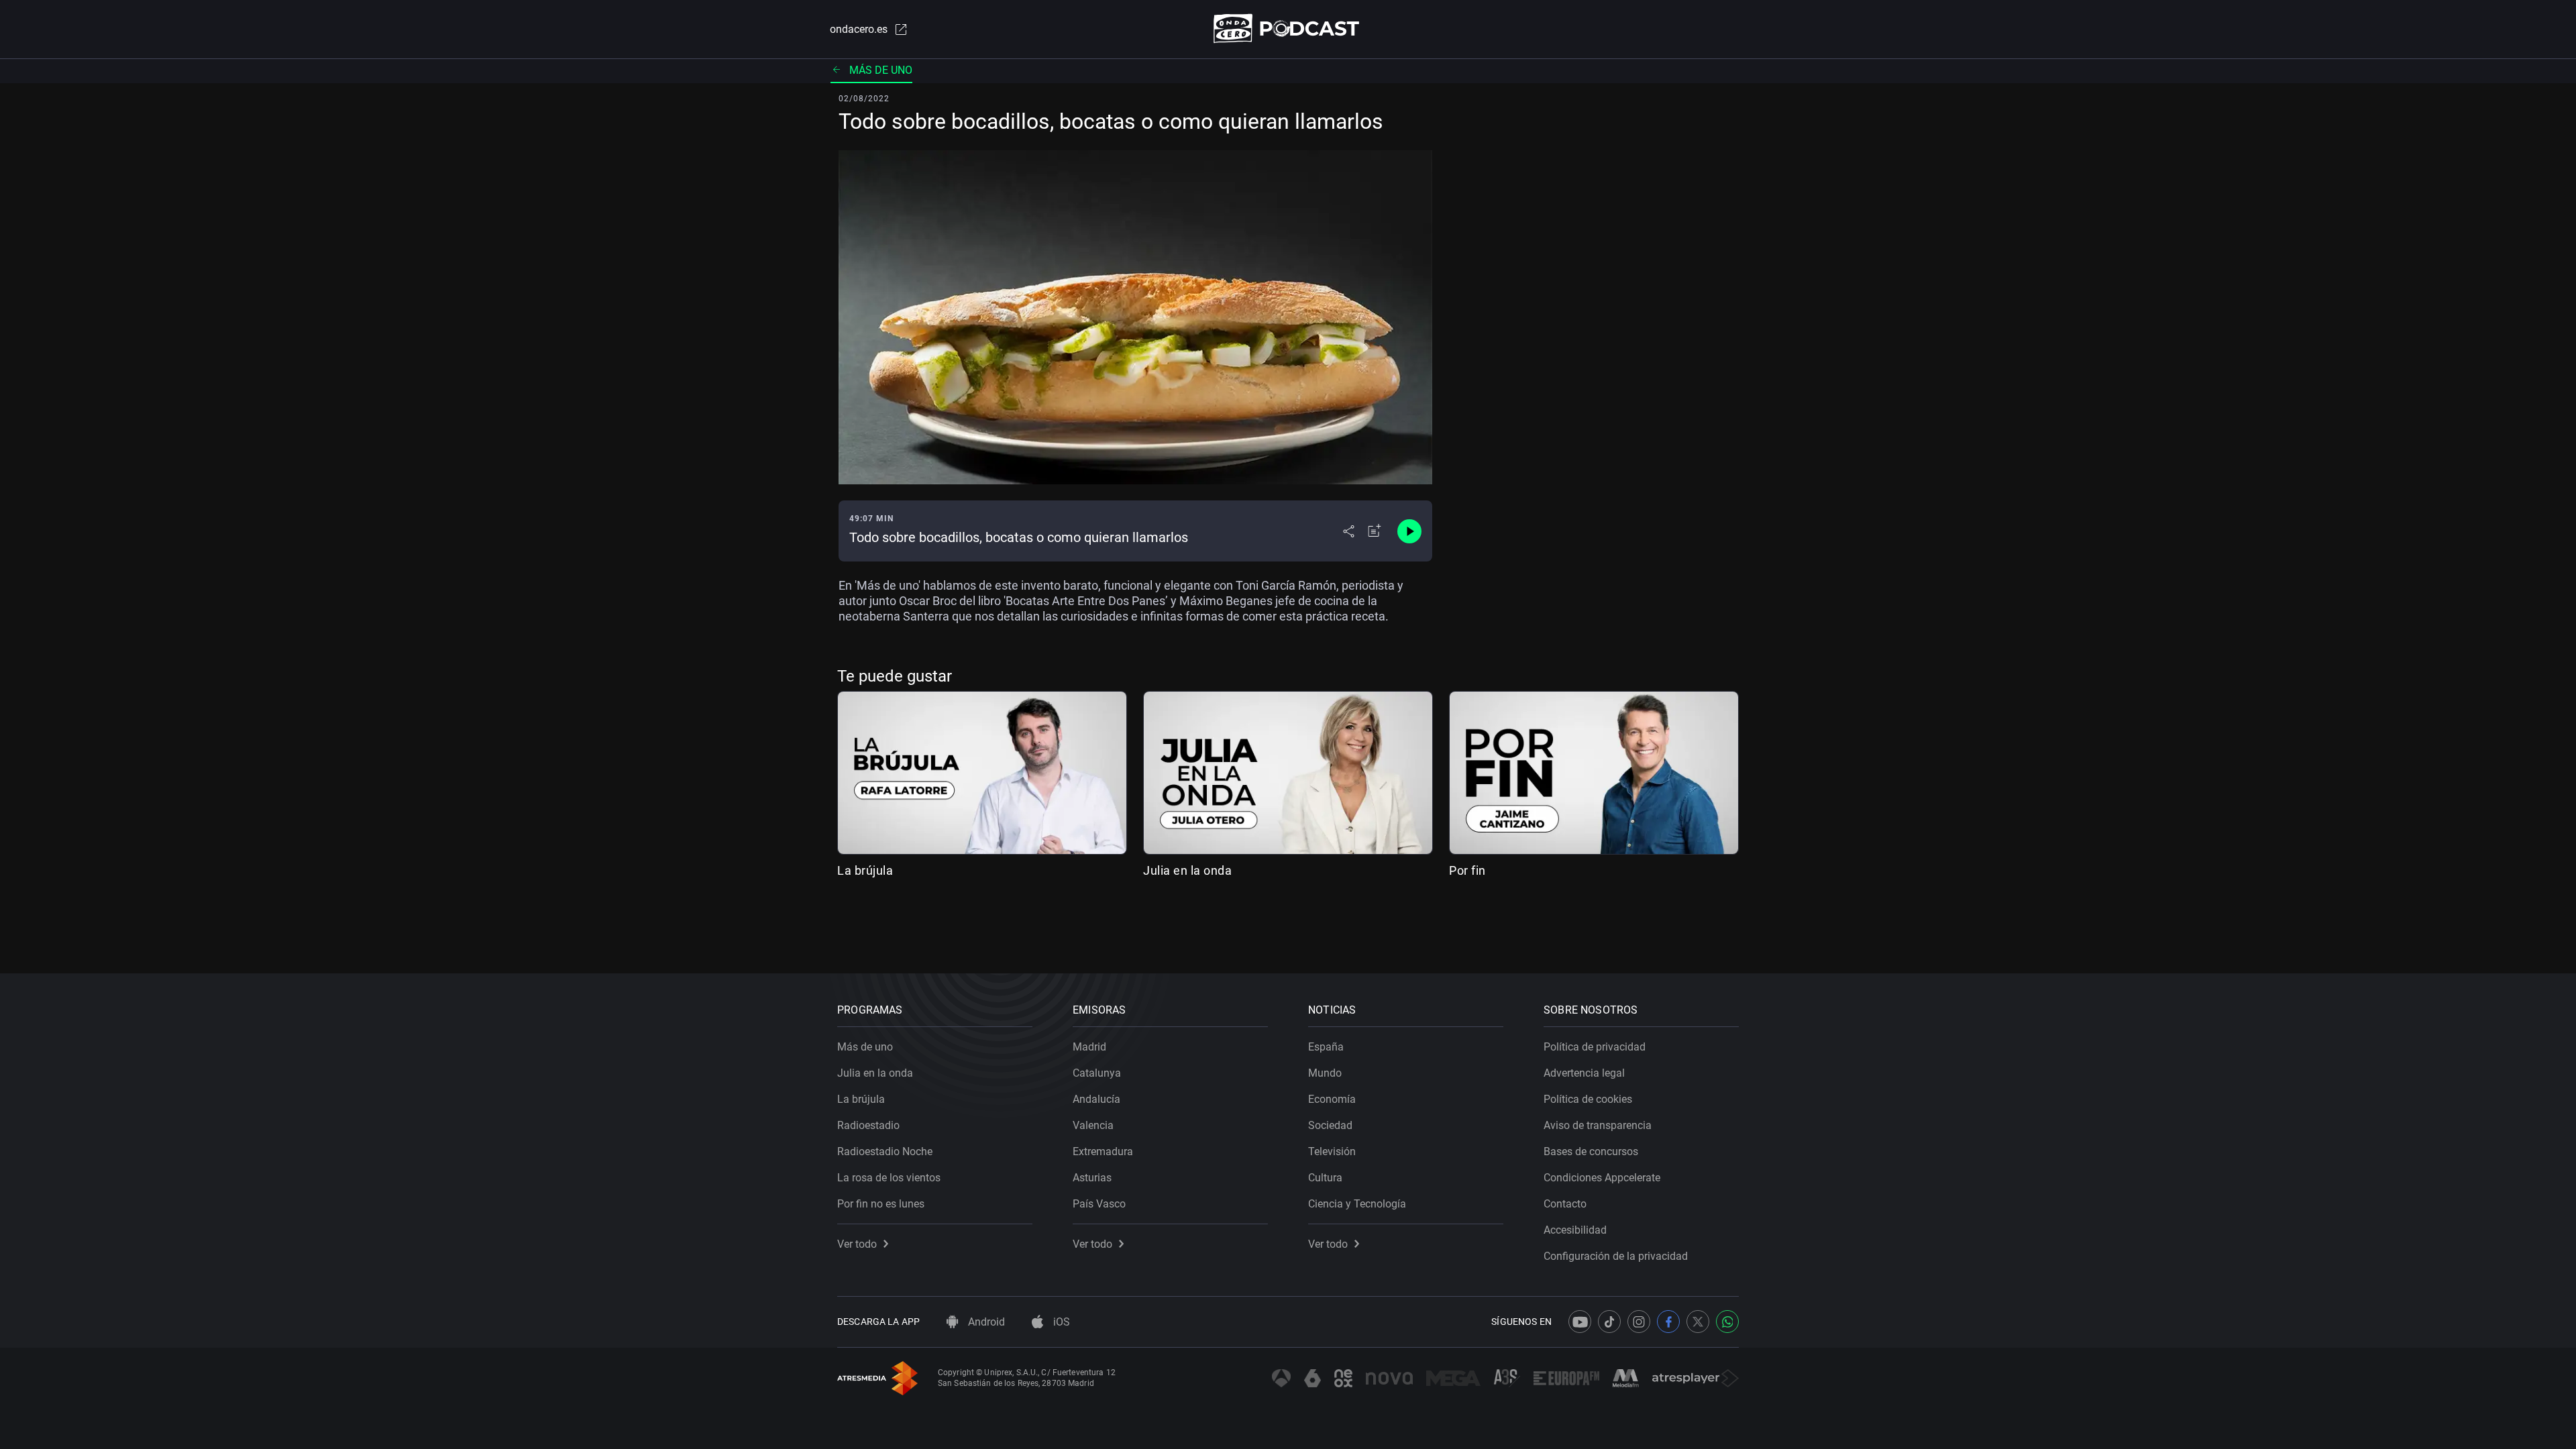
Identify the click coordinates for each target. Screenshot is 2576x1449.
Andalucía (1096, 1099)
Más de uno (881, 70)
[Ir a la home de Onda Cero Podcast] (1288, 29)
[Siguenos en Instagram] (1639, 1322)
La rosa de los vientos (889, 1178)
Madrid (1089, 1047)
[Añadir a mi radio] (1375, 531)
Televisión (1332, 1151)
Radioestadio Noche (885, 1151)
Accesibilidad (1575, 1230)
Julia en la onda (1187, 870)
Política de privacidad (1595, 1047)
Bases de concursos (1591, 1151)
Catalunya (1097, 1073)
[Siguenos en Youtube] (1580, 1322)
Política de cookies (1588, 1099)
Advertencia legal (1584, 1073)
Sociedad (1330, 1125)
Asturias (1092, 1178)
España (1326, 1047)
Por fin (1467, 870)
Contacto (1565, 1204)
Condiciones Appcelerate (1602, 1178)
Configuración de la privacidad (1616, 1256)
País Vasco (1099, 1204)
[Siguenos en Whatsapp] (1727, 1322)
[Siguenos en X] (1698, 1322)
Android (985, 1322)
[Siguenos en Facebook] (1668, 1322)
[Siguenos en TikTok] (1609, 1322)
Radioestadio (868, 1125)
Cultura (1325, 1178)
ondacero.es (859, 29)
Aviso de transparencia (1598, 1125)
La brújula (865, 870)
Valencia (1093, 1125)
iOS (1060, 1322)
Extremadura (1103, 1151)
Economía (1332, 1099)
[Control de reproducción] (1409, 531)
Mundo (1325, 1073)
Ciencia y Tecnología (1357, 1204)
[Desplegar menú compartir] (1349, 531)
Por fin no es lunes (881, 1204)
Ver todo (857, 1244)
